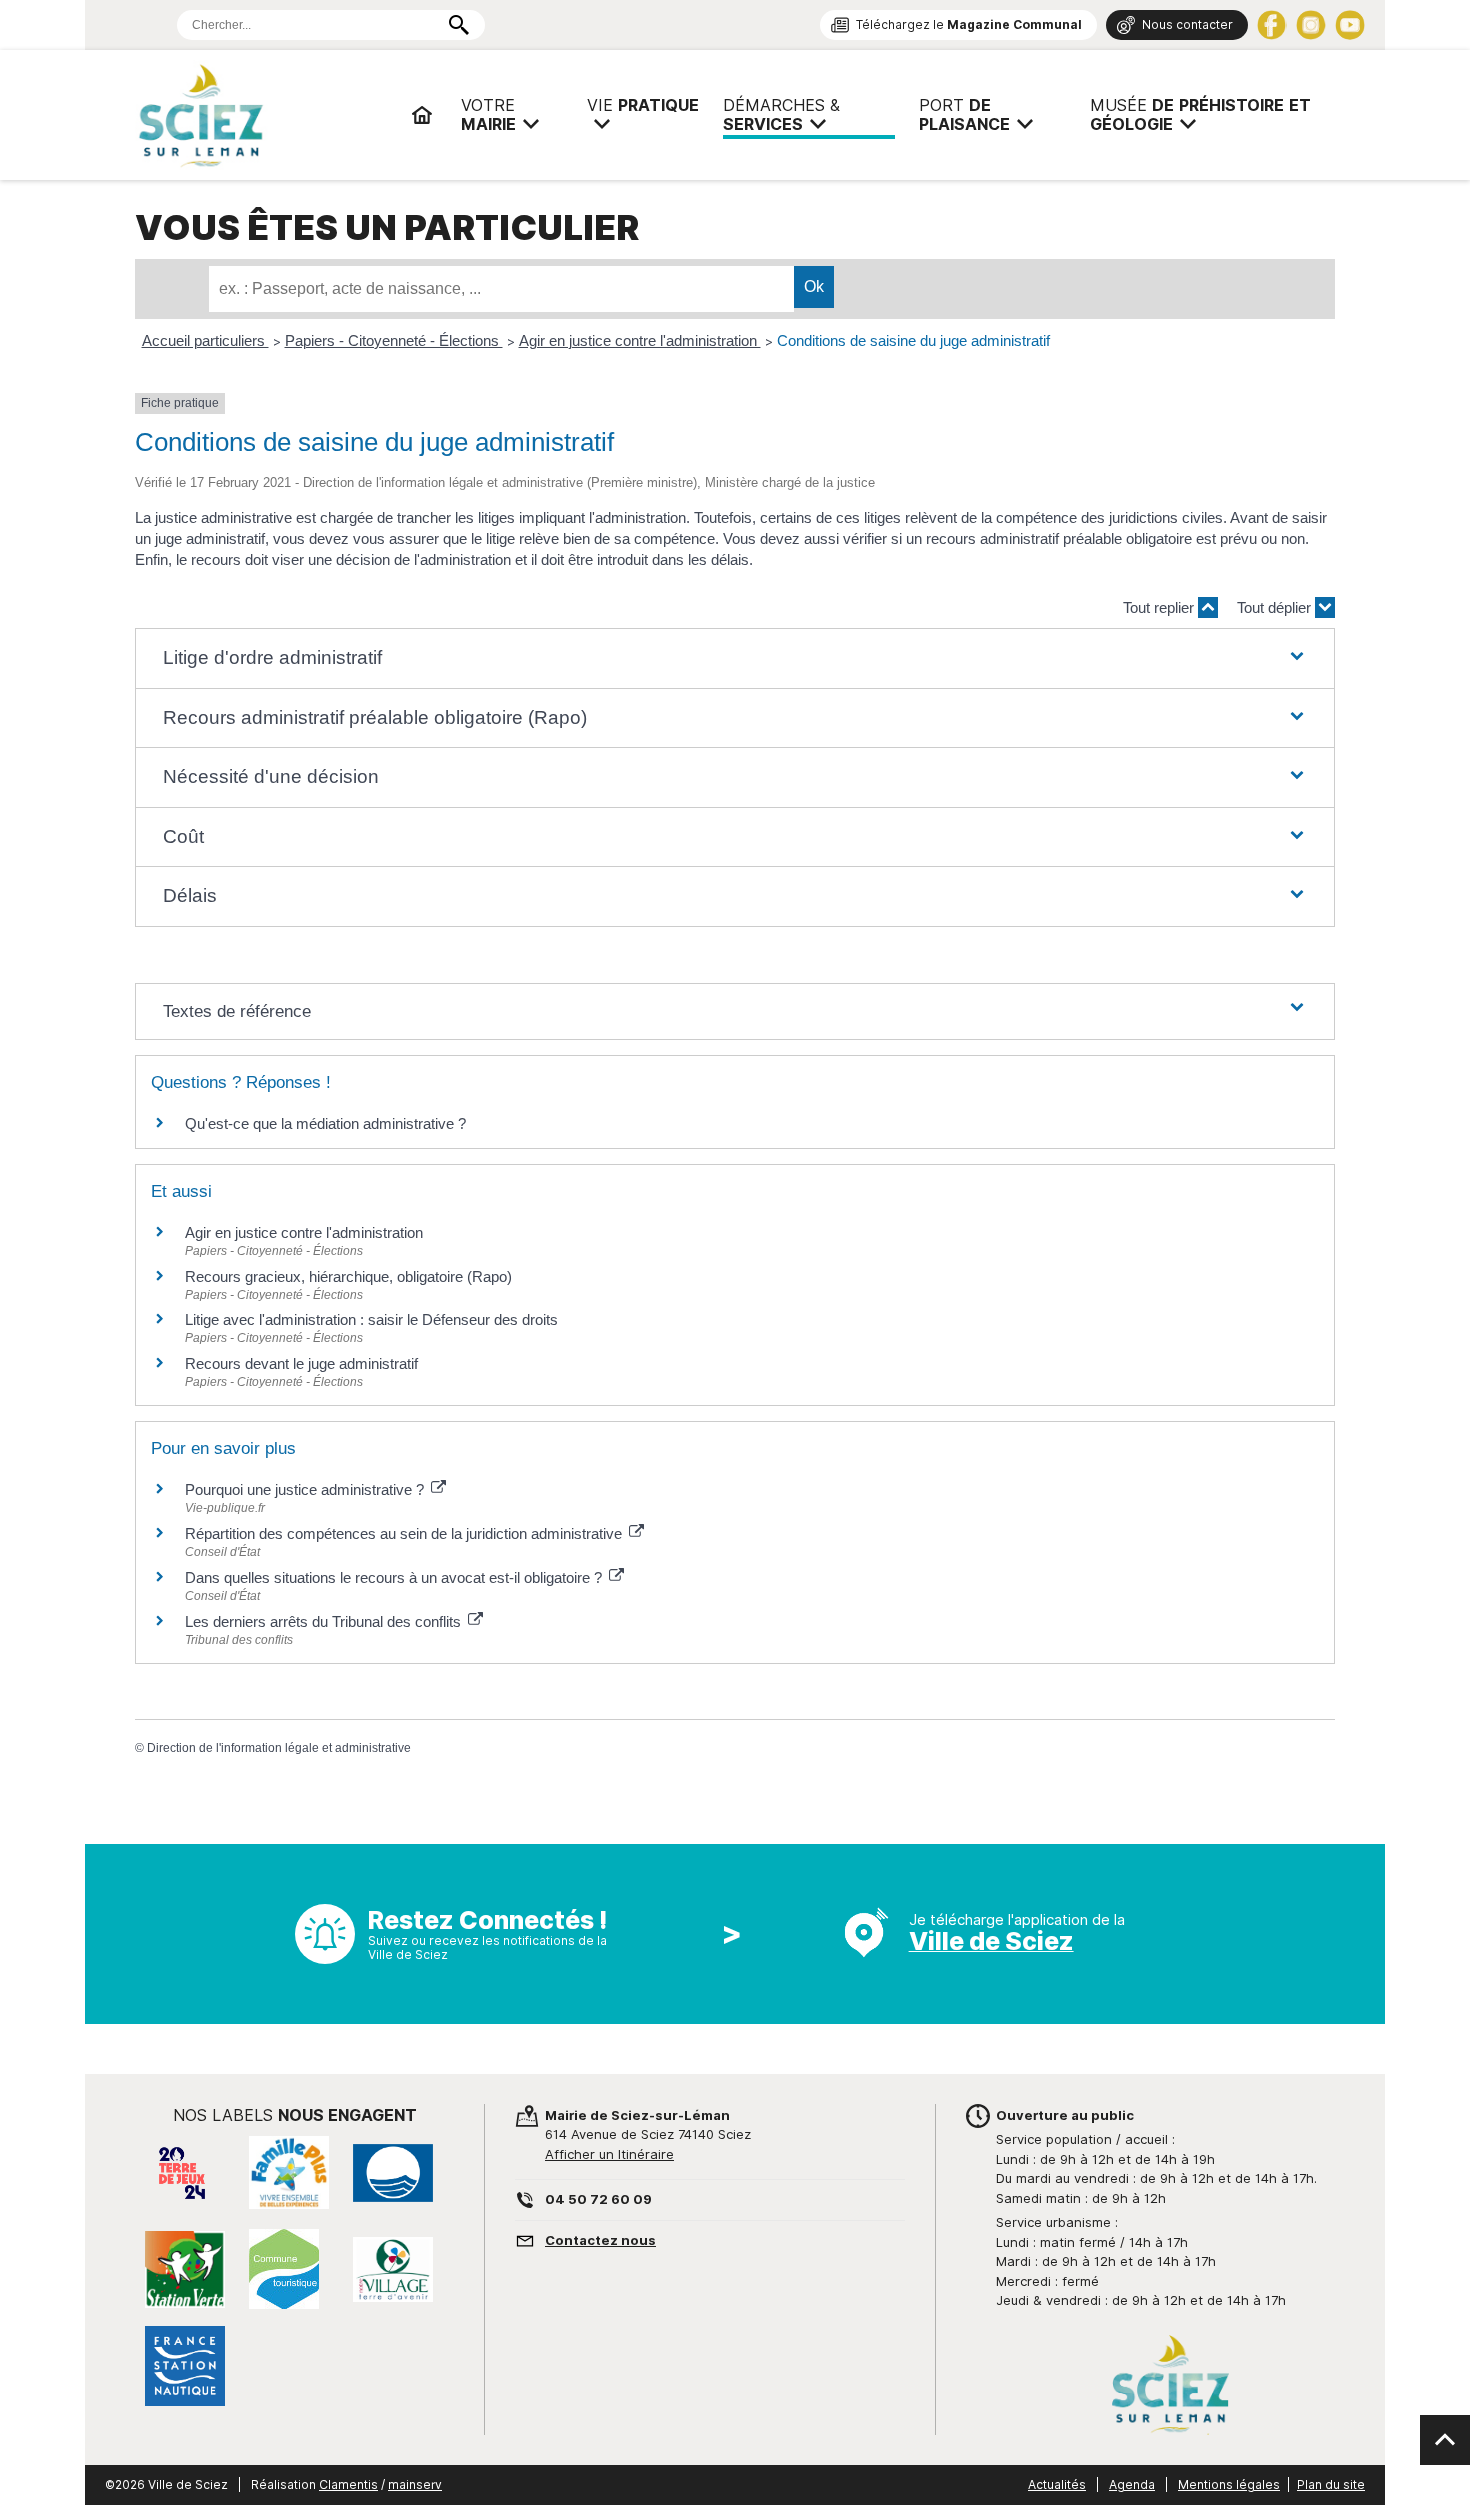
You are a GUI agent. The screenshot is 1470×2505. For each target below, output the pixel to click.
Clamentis (348, 2484)
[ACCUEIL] (422, 115)
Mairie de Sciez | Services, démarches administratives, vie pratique (265, 115)
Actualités (1057, 2484)
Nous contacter (1187, 24)
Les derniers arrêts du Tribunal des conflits (325, 1621)
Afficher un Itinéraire (609, 2154)
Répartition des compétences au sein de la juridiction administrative (405, 1533)
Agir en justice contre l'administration (640, 340)
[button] (735, 658)
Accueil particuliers (205, 340)
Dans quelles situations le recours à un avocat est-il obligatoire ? (395, 1577)
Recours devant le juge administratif (301, 1363)
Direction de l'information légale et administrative (279, 1748)
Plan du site (1331, 2484)
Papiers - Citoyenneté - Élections (394, 340)
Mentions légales (1229, 2484)
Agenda (1132, 2484)
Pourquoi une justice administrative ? (306, 1489)
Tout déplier (1276, 607)
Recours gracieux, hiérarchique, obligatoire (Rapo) (348, 1276)
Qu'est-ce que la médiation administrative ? (325, 1123)
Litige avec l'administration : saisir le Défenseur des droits (371, 1319)
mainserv (415, 2484)
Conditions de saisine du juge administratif (913, 340)
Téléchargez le (969, 24)
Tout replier (1160, 607)
